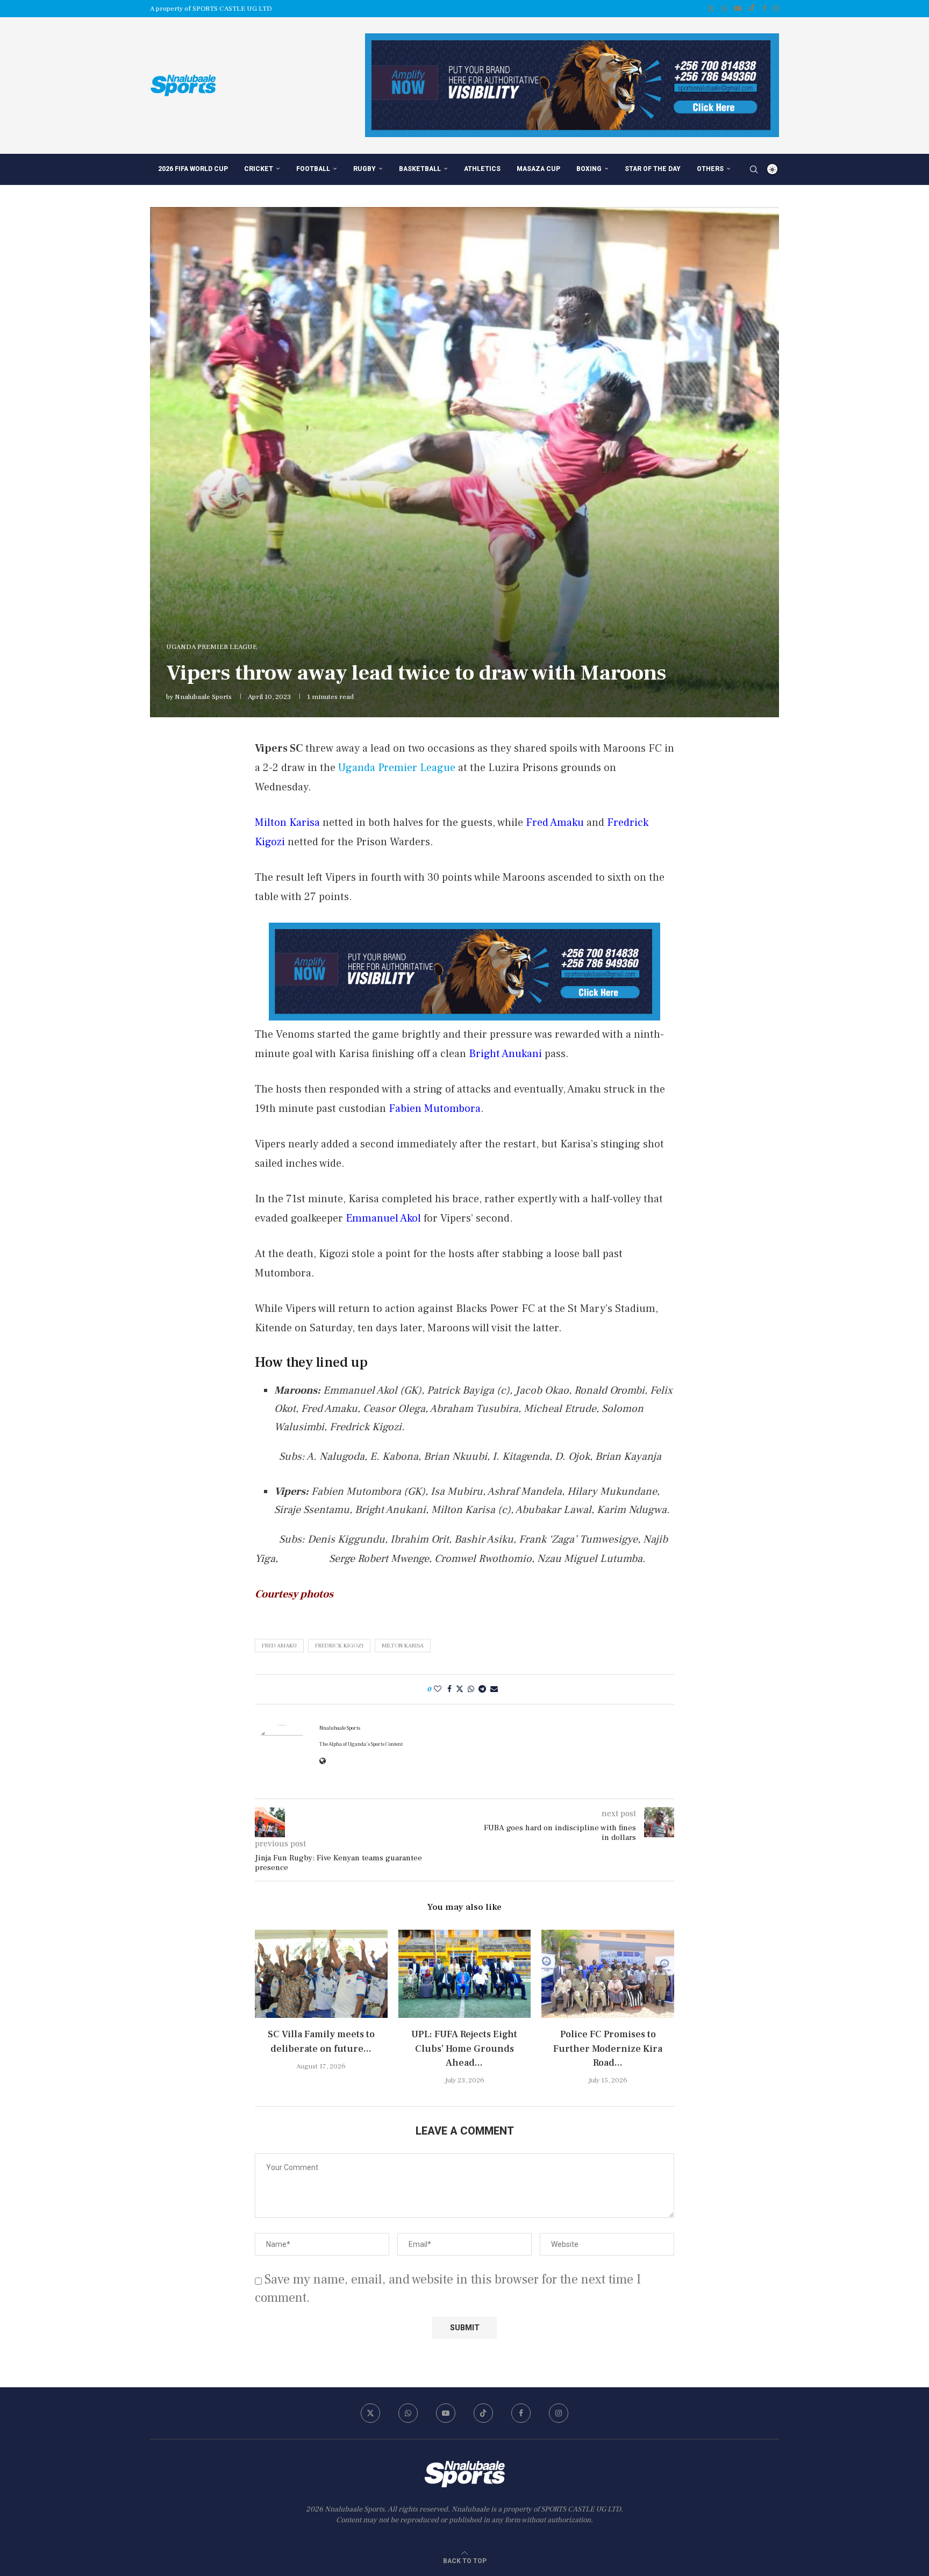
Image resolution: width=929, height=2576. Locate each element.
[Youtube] (738, 9)
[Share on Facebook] (449, 1689)
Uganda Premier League (397, 768)
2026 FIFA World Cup (193, 169)
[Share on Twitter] (460, 1689)
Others (710, 169)
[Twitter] (711, 9)
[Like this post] (438, 1689)
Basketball (420, 169)
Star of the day (653, 169)
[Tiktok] (752, 9)
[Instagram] (776, 9)
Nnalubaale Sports (203, 697)
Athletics (482, 169)
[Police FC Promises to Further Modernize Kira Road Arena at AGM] (608, 1974)
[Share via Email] (494, 1689)
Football (313, 169)
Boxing (589, 169)
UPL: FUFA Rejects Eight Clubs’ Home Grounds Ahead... (464, 2048)
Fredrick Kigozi (339, 1646)
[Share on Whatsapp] (471, 1689)
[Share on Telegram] (482, 1689)
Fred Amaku (279, 1646)
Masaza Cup (538, 169)
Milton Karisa (403, 1646)
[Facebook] (764, 9)
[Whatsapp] (724, 9)
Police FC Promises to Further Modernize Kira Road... (608, 2048)
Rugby (365, 169)
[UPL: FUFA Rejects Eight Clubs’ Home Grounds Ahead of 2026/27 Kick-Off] (465, 1974)
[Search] (754, 169)
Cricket (259, 169)
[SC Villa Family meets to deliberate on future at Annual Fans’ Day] (321, 1974)
